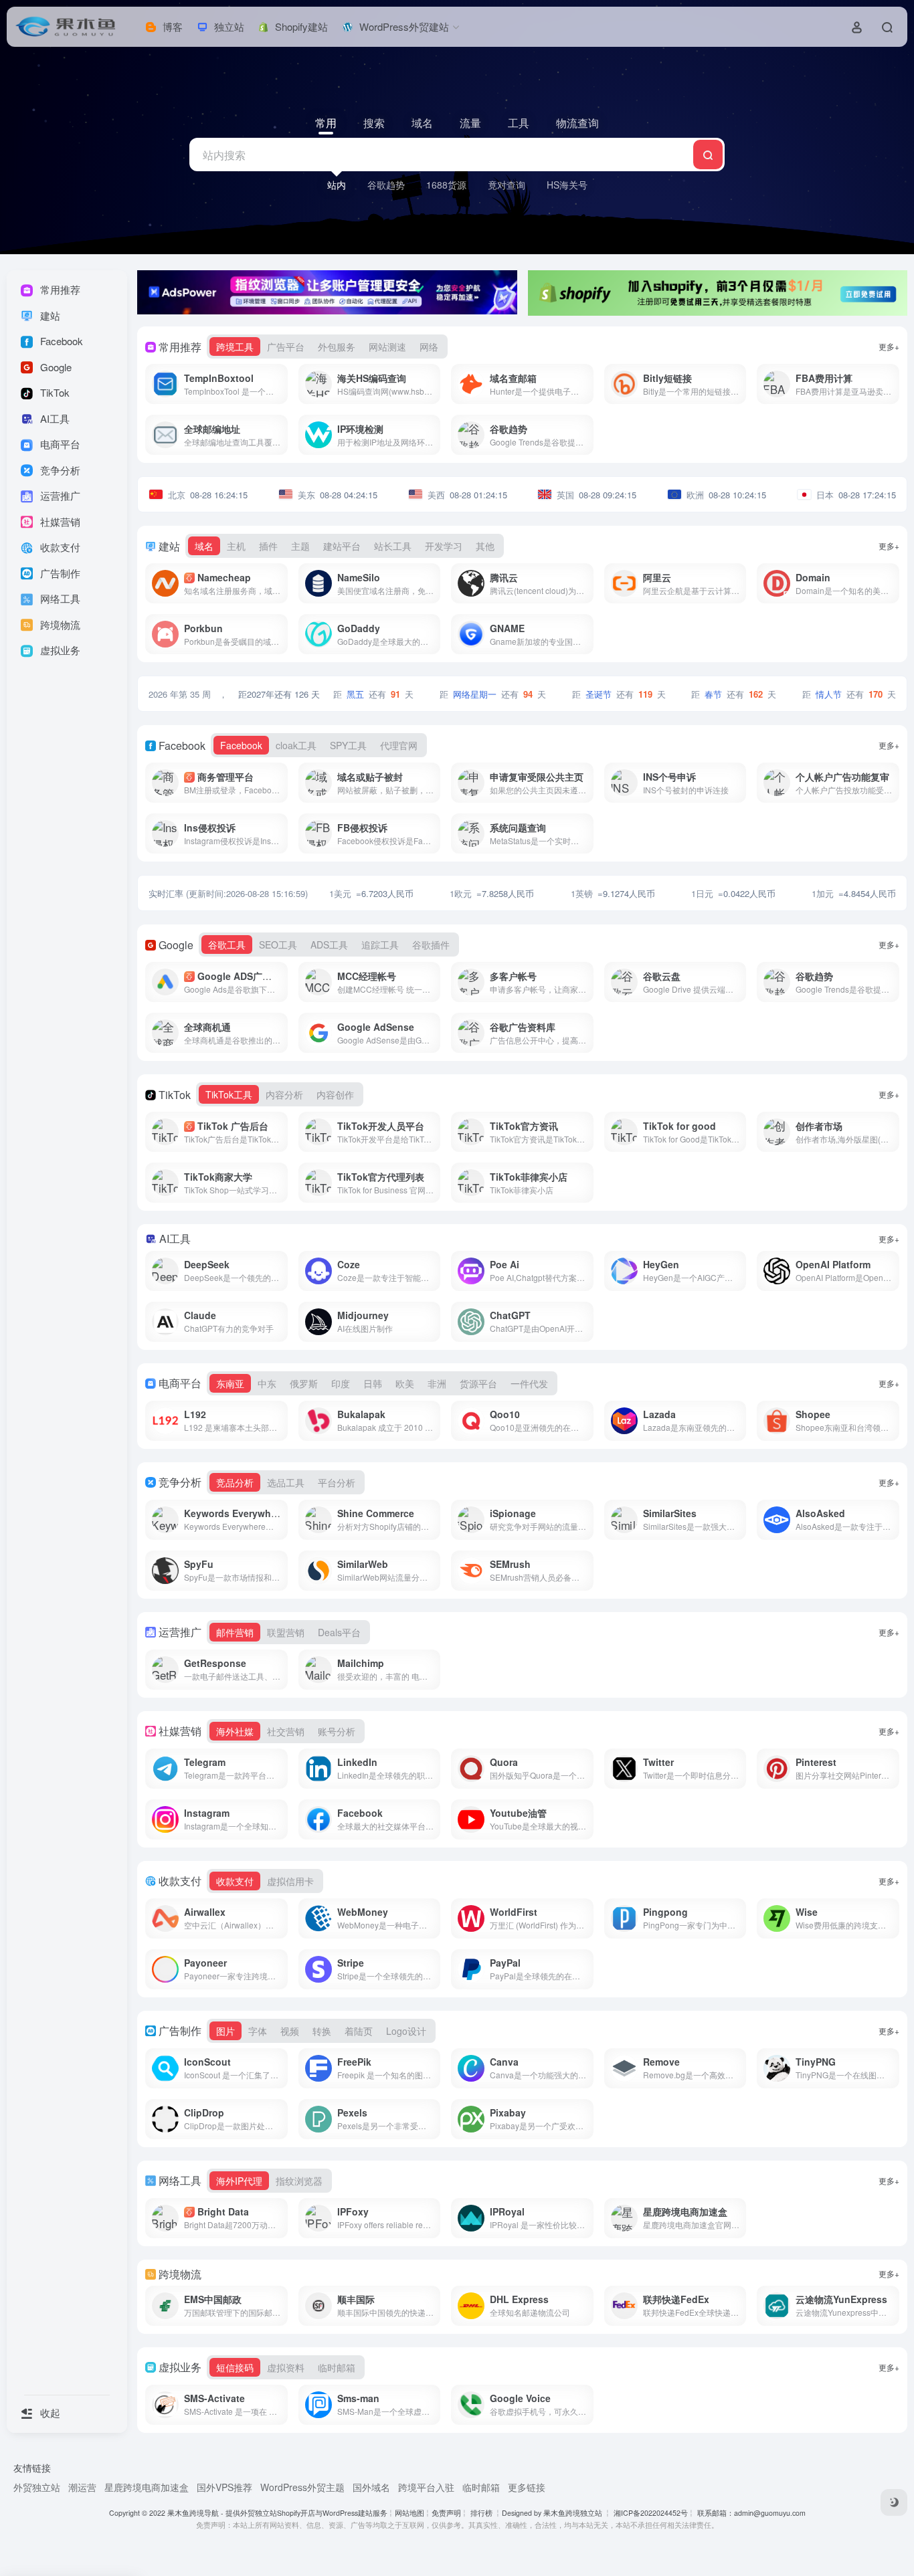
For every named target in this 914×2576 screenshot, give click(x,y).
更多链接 (527, 2487)
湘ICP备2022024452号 (650, 2513)
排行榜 (481, 2513)
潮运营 (82, 2487)
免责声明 (446, 2513)
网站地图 (409, 2513)
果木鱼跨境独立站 (573, 2513)
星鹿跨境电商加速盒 (147, 2487)
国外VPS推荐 (224, 2487)
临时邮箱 (481, 2487)
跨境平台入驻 (426, 2487)
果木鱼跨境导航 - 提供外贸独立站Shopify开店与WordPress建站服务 (277, 2513)
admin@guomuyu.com (770, 2513)
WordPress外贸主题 (302, 2487)
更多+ (889, 346)
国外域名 (371, 2487)
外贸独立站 (37, 2487)
